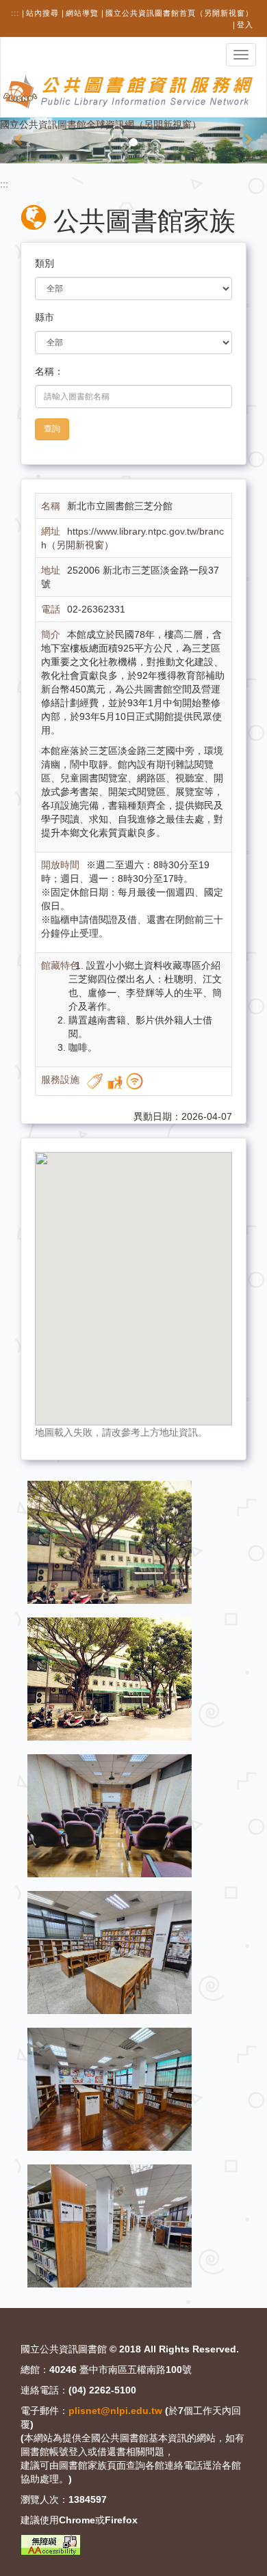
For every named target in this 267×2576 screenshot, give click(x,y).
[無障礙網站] (51, 2545)
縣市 (44, 317)
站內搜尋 (42, 13)
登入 (245, 25)
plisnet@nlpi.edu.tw (115, 2411)
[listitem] (110, 1542)
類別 (44, 263)
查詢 (52, 429)
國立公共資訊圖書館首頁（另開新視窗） (179, 13)
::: (15, 13)
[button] (20, 140)
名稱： (49, 371)
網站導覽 (82, 13)
